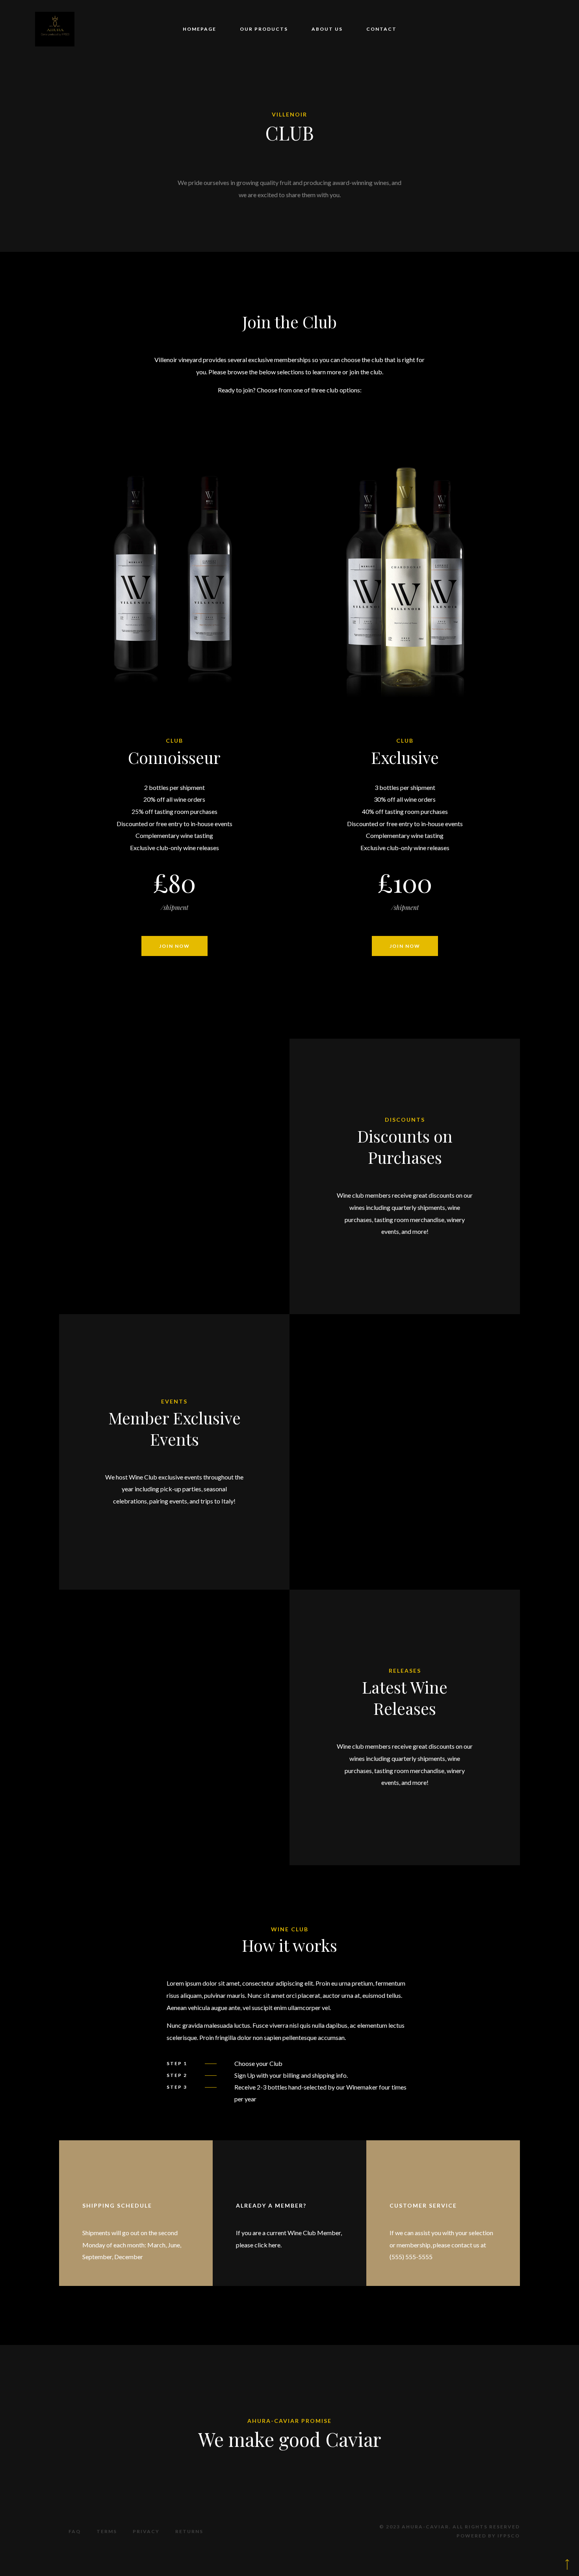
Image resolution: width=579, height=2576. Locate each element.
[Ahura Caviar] (55, 29)
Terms (107, 2531)
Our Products (264, 29)
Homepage (199, 29)
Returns (189, 2531)
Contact (381, 29)
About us (327, 29)
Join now (174, 946)
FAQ (75, 2531)
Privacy (146, 2531)
